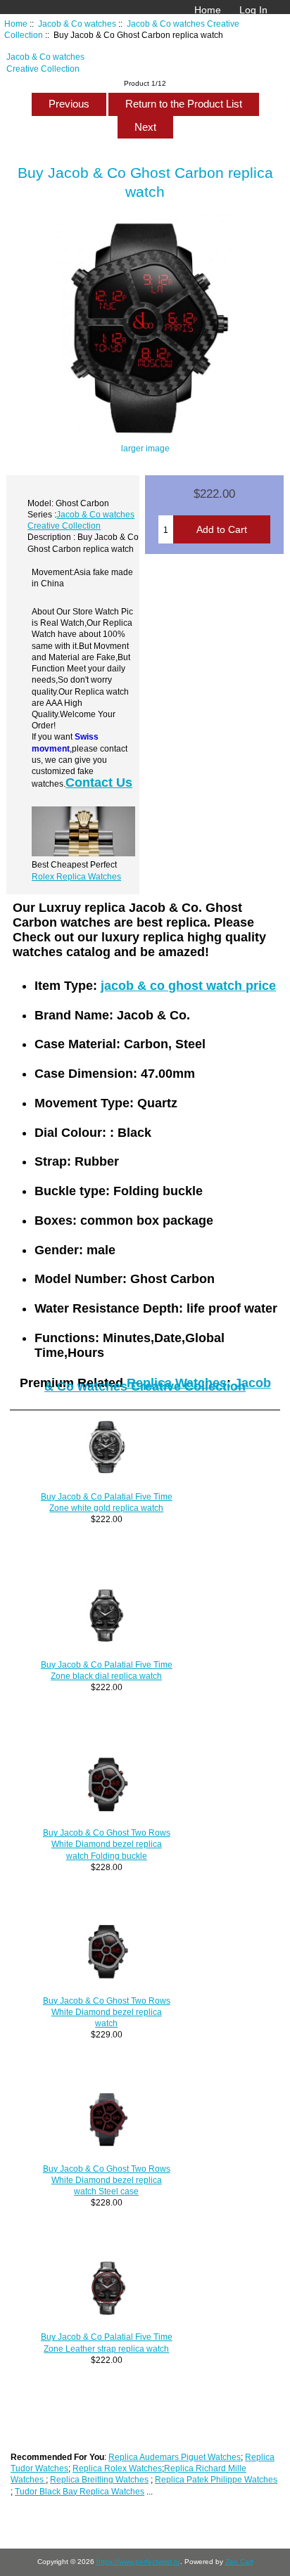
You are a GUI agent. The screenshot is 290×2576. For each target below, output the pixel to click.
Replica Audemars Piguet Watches (175, 2457)
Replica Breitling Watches (99, 2479)
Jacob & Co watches (77, 24)
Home (208, 10)
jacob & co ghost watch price (188, 986)
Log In (253, 10)
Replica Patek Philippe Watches (216, 2479)
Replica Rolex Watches (117, 2468)
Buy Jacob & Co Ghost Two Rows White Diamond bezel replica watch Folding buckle (107, 1844)
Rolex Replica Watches (76, 876)
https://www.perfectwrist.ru (138, 2562)
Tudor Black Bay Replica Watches (80, 2491)
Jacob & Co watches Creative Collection (158, 1385)
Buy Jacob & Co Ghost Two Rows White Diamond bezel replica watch (107, 2012)
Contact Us (99, 783)
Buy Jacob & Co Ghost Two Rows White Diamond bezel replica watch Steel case (107, 2180)
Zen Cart (239, 2562)
